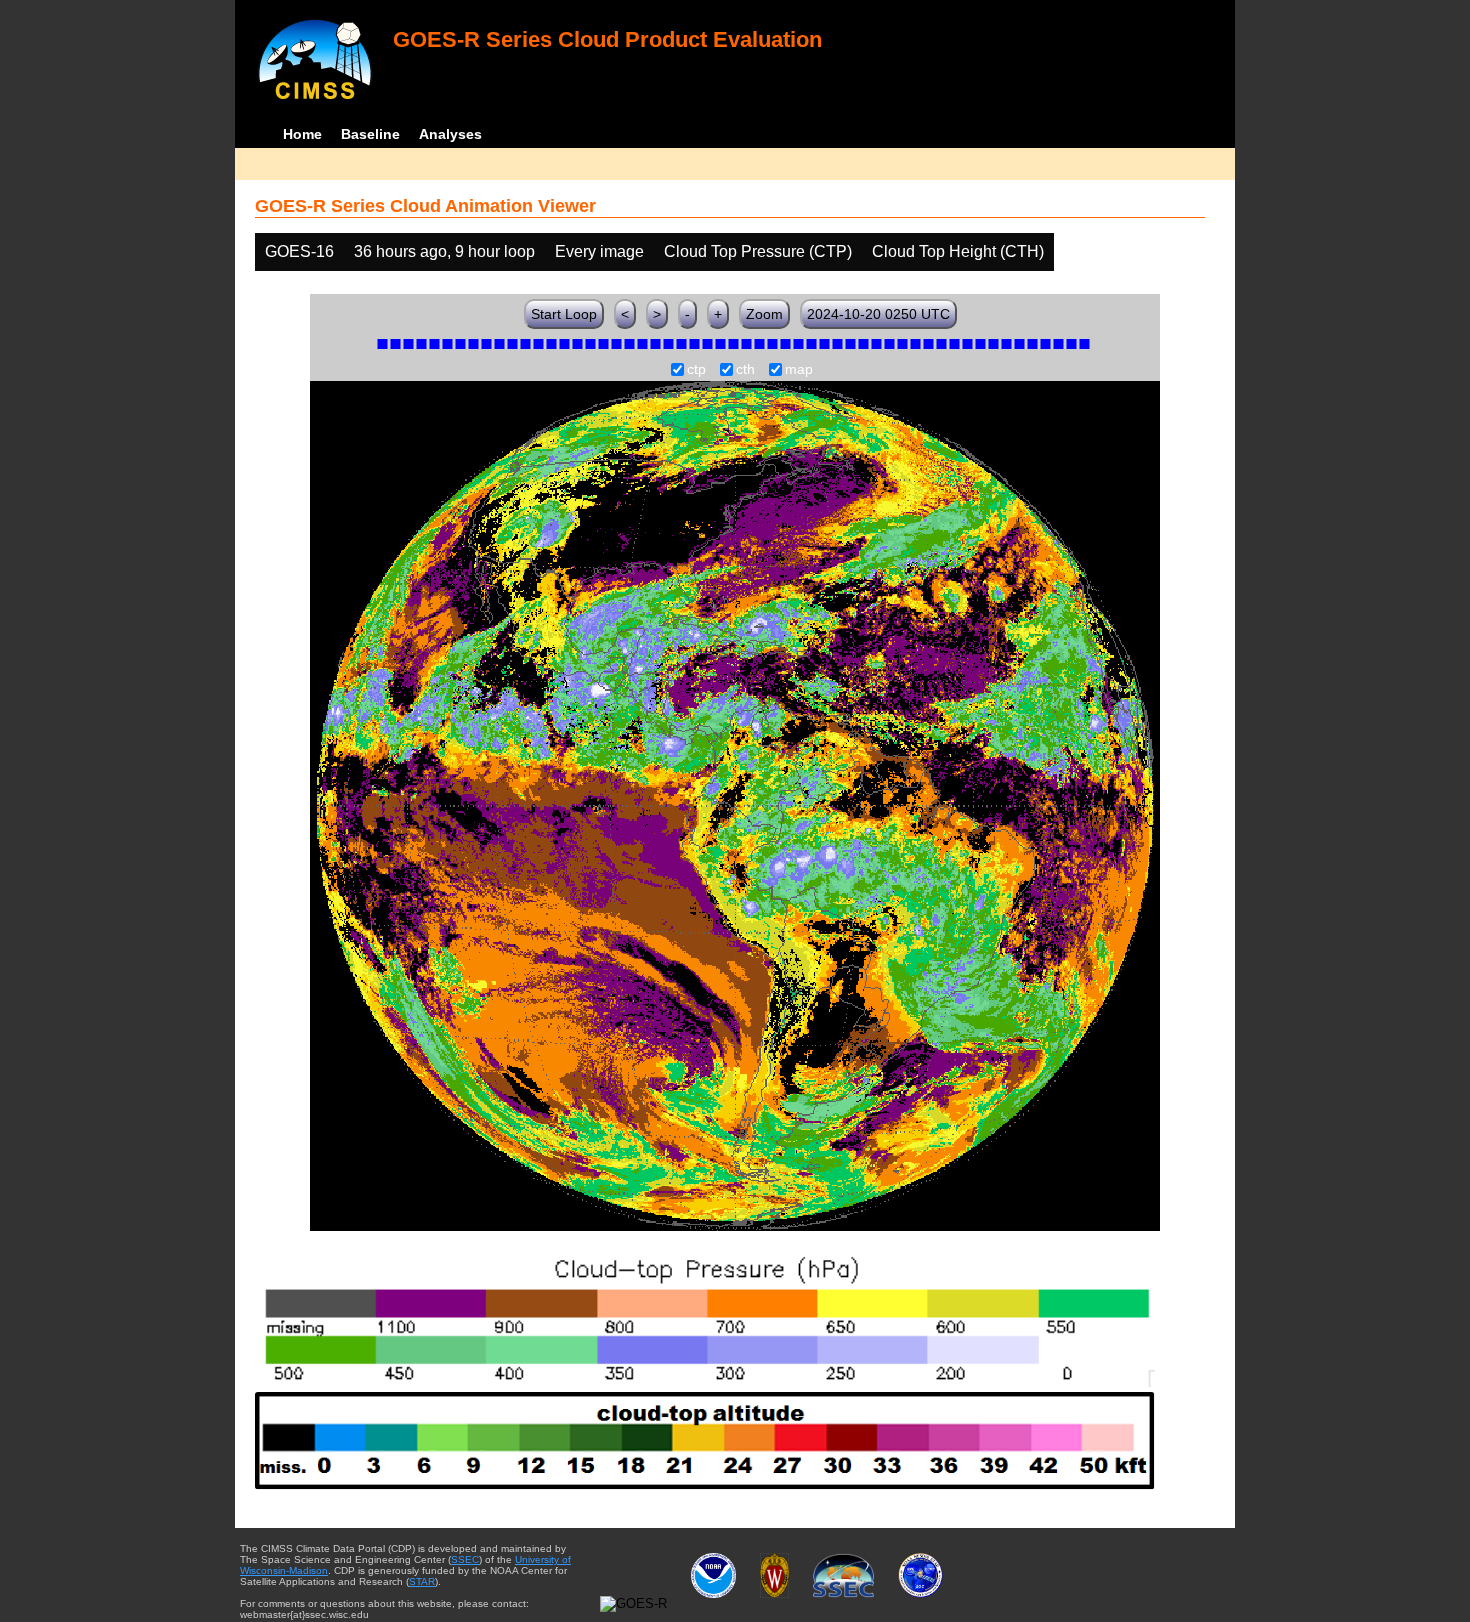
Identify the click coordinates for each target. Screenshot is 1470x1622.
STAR (422, 1581)
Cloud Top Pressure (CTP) (758, 251)
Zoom (764, 314)
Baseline (370, 134)
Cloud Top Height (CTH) (958, 251)
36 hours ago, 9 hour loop (444, 251)
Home (302, 134)
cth (745, 370)
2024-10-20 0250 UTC (878, 314)
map (799, 370)
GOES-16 (299, 251)
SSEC (465, 1559)
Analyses (450, 134)
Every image (599, 251)
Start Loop (564, 314)
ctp (696, 370)
